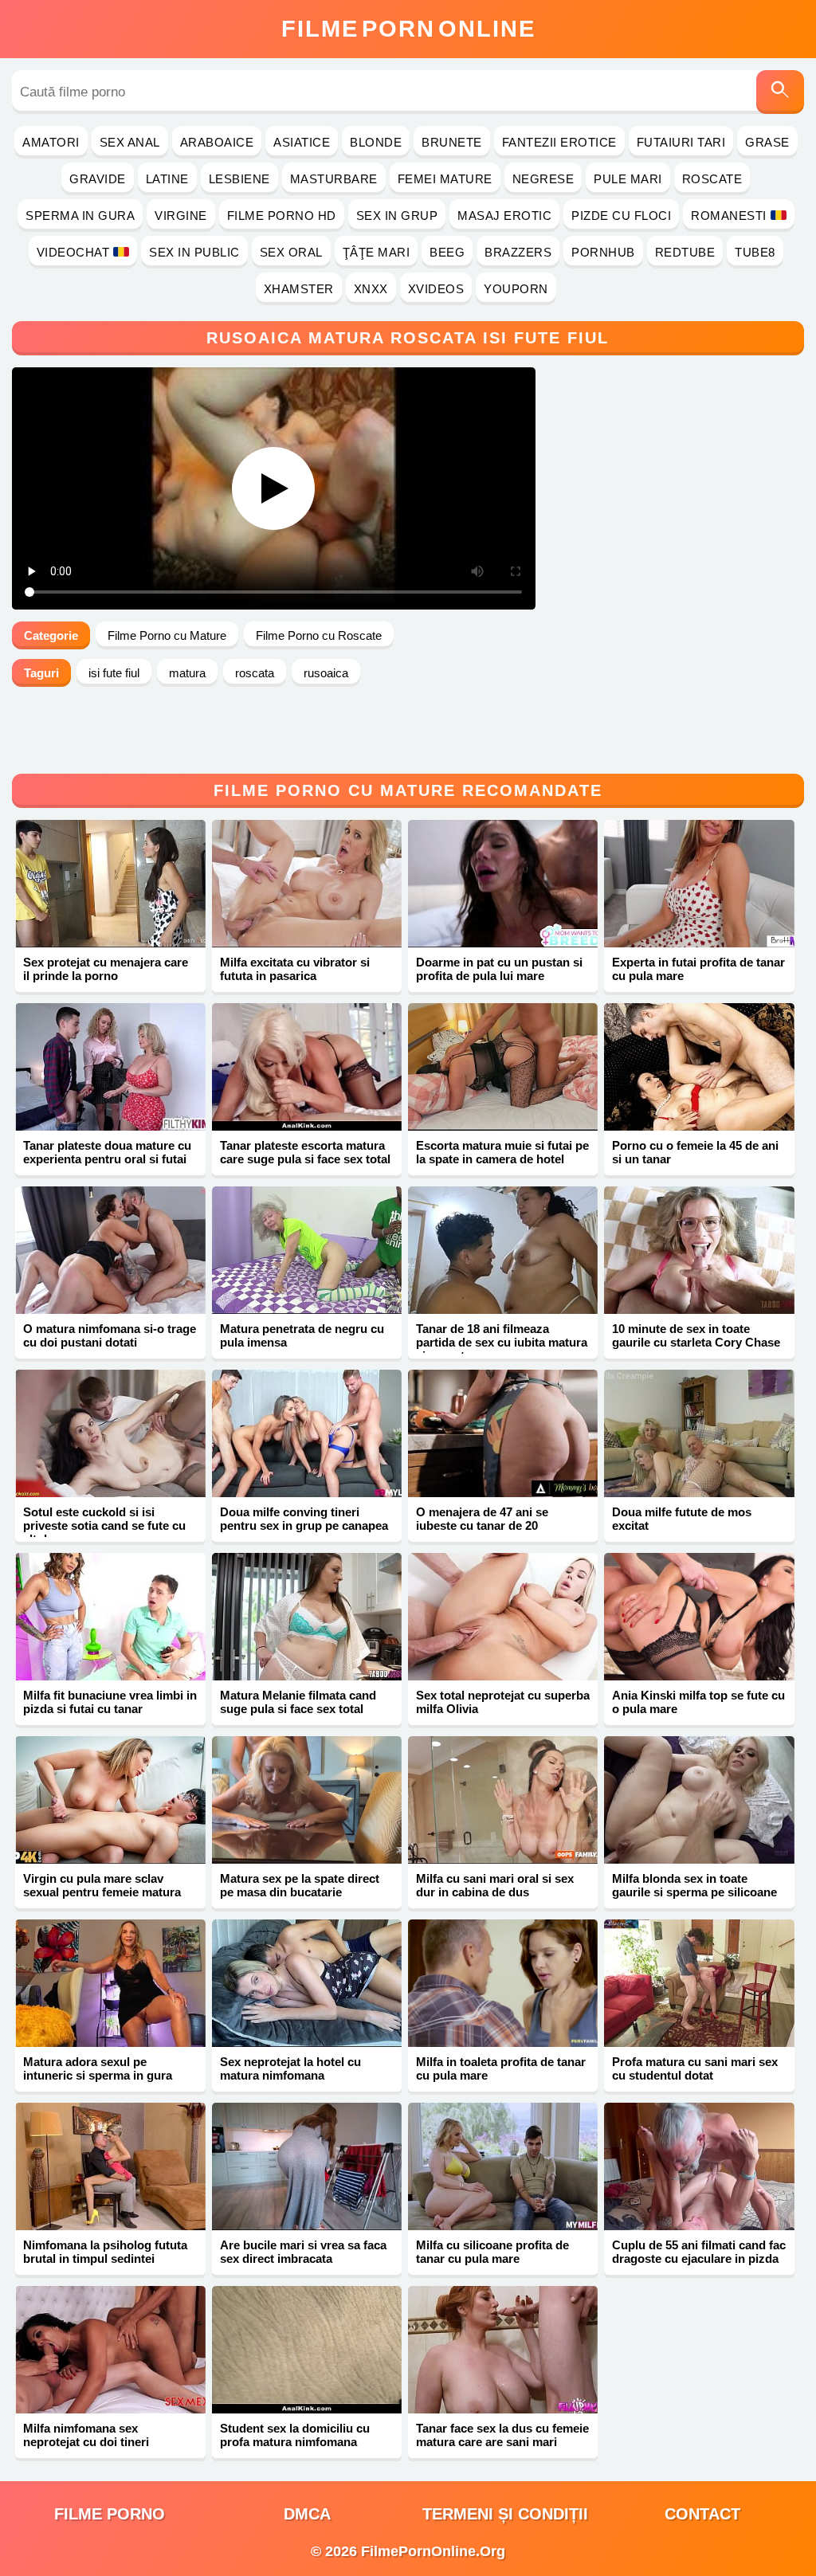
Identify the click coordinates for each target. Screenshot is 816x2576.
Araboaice (217, 142)
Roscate (712, 179)
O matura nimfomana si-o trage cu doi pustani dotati (110, 1335)
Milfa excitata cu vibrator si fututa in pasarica (295, 969)
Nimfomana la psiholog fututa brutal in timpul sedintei (105, 2252)
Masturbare (334, 179)
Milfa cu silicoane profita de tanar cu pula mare (492, 2252)
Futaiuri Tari (681, 142)
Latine (167, 179)
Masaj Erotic (504, 216)
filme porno (110, 2514)
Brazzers (518, 252)
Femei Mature (445, 179)
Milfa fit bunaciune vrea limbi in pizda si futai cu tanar (110, 1702)
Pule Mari (628, 179)
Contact (702, 2514)
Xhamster (299, 289)
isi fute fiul (114, 673)
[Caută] (780, 92)
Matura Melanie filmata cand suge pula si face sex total (298, 1702)
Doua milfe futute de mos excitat (682, 1519)
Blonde (376, 142)
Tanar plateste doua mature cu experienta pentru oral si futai (107, 1152)
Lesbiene (239, 179)
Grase (767, 142)
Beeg (447, 252)
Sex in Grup (397, 216)
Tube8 (755, 252)
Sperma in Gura (80, 216)
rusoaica (326, 673)
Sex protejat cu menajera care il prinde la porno (106, 969)
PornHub (603, 252)
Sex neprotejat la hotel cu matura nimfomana (290, 2068)
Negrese (543, 179)
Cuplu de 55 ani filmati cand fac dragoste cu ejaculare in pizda (699, 2252)
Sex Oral (291, 252)
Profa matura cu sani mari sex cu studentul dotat (695, 2068)
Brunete (452, 142)
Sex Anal (130, 142)
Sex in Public (194, 252)
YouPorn (516, 289)
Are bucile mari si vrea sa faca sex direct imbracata (303, 2252)
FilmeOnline (408, 29)
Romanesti (729, 216)
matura (187, 673)
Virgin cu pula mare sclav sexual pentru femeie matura (102, 1885)
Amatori (51, 142)
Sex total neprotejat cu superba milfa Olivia (503, 1702)
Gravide (98, 179)
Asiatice (302, 142)
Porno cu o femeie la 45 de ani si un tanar (695, 1152)
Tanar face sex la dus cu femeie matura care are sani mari (502, 2435)
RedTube (685, 252)
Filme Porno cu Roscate (319, 635)
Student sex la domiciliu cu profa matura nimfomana (295, 2435)
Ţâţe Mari (377, 252)
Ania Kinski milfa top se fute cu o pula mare (698, 1702)
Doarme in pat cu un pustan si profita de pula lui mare (499, 969)
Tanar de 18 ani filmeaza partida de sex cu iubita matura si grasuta (502, 1342)
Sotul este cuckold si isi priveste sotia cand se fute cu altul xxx (104, 1525)
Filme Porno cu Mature (167, 635)
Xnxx (371, 289)
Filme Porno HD (282, 216)
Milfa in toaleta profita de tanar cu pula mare (501, 2068)
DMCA (307, 2514)
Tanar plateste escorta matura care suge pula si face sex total (305, 1152)
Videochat (73, 252)
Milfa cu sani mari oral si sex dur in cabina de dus (495, 1885)
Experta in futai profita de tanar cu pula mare (698, 969)
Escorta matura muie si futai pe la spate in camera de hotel (502, 1152)
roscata (255, 673)
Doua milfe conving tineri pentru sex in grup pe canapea (304, 1519)
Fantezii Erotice (559, 142)
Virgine (181, 216)
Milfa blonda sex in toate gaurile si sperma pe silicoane (694, 1885)
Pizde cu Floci (621, 216)
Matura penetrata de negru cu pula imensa (302, 1335)
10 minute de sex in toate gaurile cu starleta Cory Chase (696, 1335)
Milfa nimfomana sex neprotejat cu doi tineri (86, 2435)
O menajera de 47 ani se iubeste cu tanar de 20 (482, 1519)
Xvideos (436, 289)
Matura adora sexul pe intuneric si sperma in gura (98, 2068)
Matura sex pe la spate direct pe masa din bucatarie (300, 1885)
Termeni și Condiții (505, 2514)
